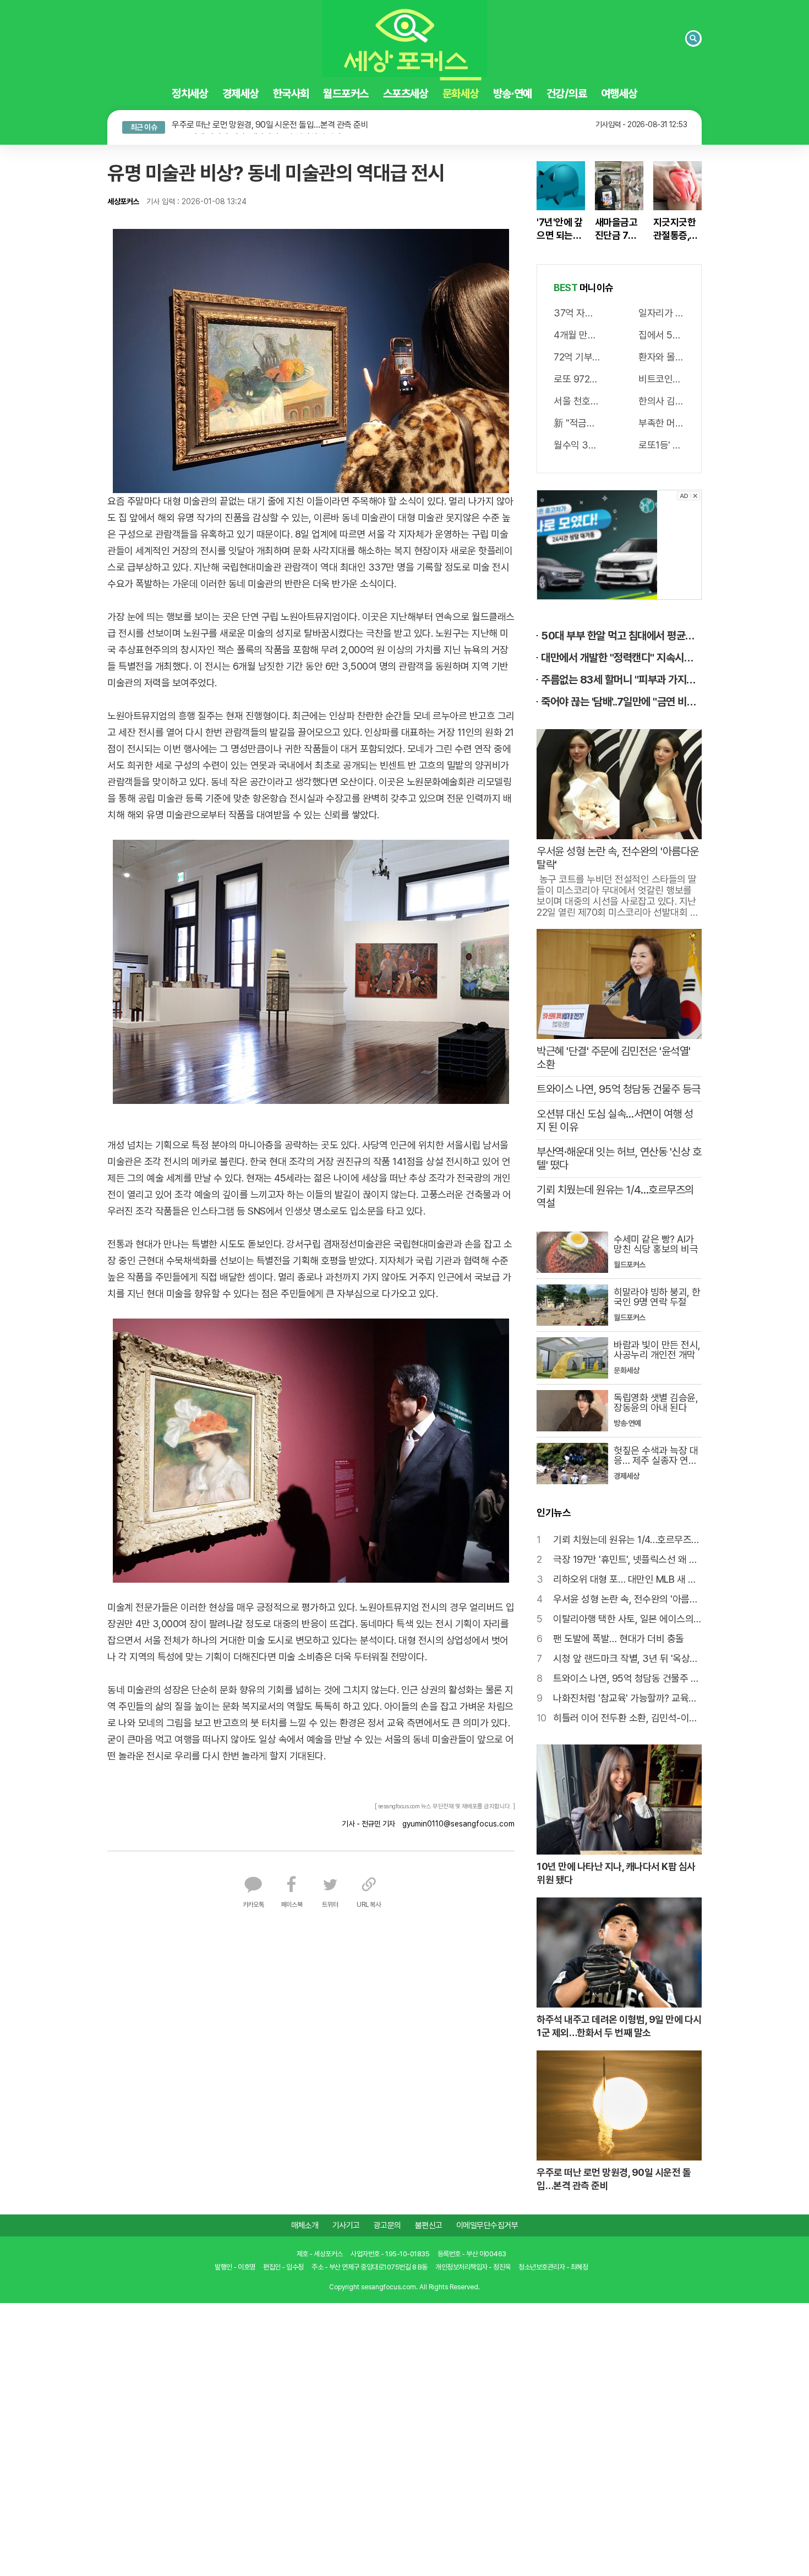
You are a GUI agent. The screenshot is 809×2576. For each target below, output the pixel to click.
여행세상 (620, 94)
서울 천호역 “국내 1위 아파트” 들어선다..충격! (577, 399)
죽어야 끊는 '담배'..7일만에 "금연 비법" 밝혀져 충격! (621, 699)
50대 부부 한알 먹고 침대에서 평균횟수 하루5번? (621, 633)
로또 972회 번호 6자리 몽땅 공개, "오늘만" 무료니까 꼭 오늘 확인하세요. (577, 377)
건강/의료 (567, 94)
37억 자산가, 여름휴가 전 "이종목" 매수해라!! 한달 (577, 311)
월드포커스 (346, 94)
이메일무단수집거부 (487, 2223)
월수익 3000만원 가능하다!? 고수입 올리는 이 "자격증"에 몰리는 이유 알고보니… (577, 443)
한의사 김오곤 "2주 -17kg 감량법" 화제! (662, 399)
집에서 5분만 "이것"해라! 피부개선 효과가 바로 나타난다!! (662, 333)
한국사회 (291, 94)
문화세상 (461, 94)
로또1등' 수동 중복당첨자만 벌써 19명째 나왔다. (662, 443)
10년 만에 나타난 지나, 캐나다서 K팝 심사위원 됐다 (256, 122)
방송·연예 (513, 94)
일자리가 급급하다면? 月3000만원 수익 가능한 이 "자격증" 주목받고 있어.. (662, 311)
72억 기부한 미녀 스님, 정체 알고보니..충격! (577, 355)
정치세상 (189, 94)
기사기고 (346, 2223)
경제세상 (240, 94)
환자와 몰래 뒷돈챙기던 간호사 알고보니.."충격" (662, 355)
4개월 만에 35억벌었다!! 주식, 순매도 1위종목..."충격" (577, 333)
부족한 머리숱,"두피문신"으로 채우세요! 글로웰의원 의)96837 (662, 421)
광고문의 (387, 2223)
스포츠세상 (406, 94)
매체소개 (305, 2223)
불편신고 (429, 2223)
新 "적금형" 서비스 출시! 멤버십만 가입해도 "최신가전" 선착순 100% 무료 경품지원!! (577, 421)
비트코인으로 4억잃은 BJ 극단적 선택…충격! (662, 377)
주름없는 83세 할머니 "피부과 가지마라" (621, 677)
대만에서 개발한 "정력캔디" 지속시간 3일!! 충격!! (621, 655)
